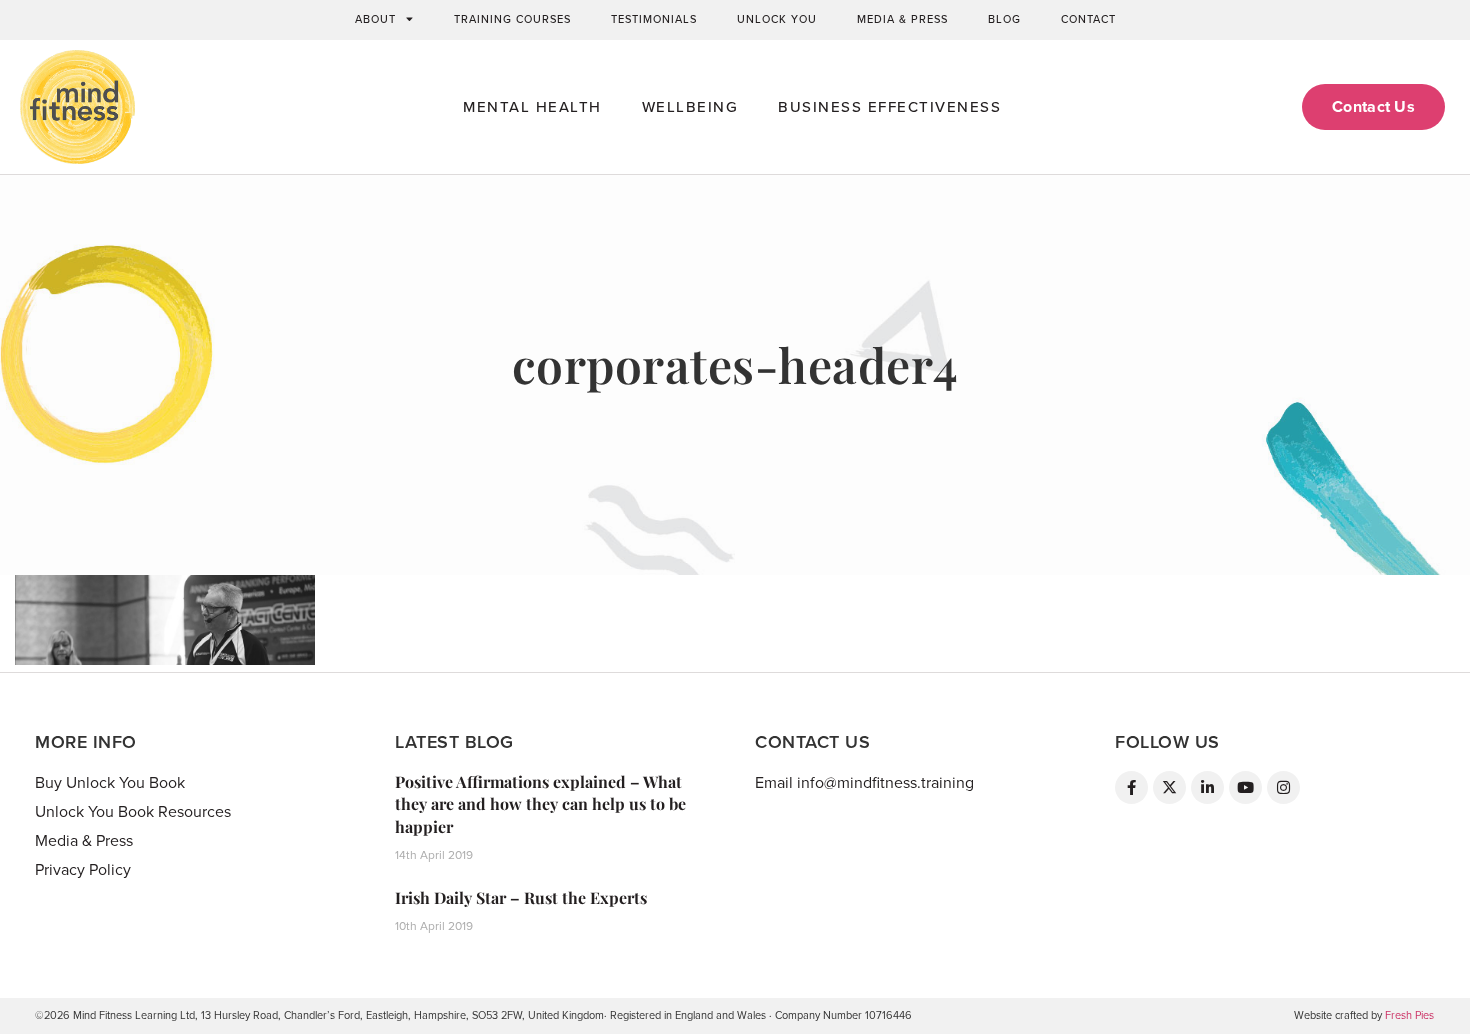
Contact (1088, 19)
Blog (1004, 19)
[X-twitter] (1169, 787)
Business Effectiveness (889, 107)
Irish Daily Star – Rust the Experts (521, 897)
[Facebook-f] (1131, 787)
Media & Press (902, 19)
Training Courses (512, 19)
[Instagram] (1283, 787)
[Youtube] (1245, 787)
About (375, 19)
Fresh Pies (1409, 1015)
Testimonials (654, 19)
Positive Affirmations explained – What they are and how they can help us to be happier (540, 804)
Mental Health (532, 107)
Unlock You (777, 19)
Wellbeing (690, 107)
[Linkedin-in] (1207, 787)
